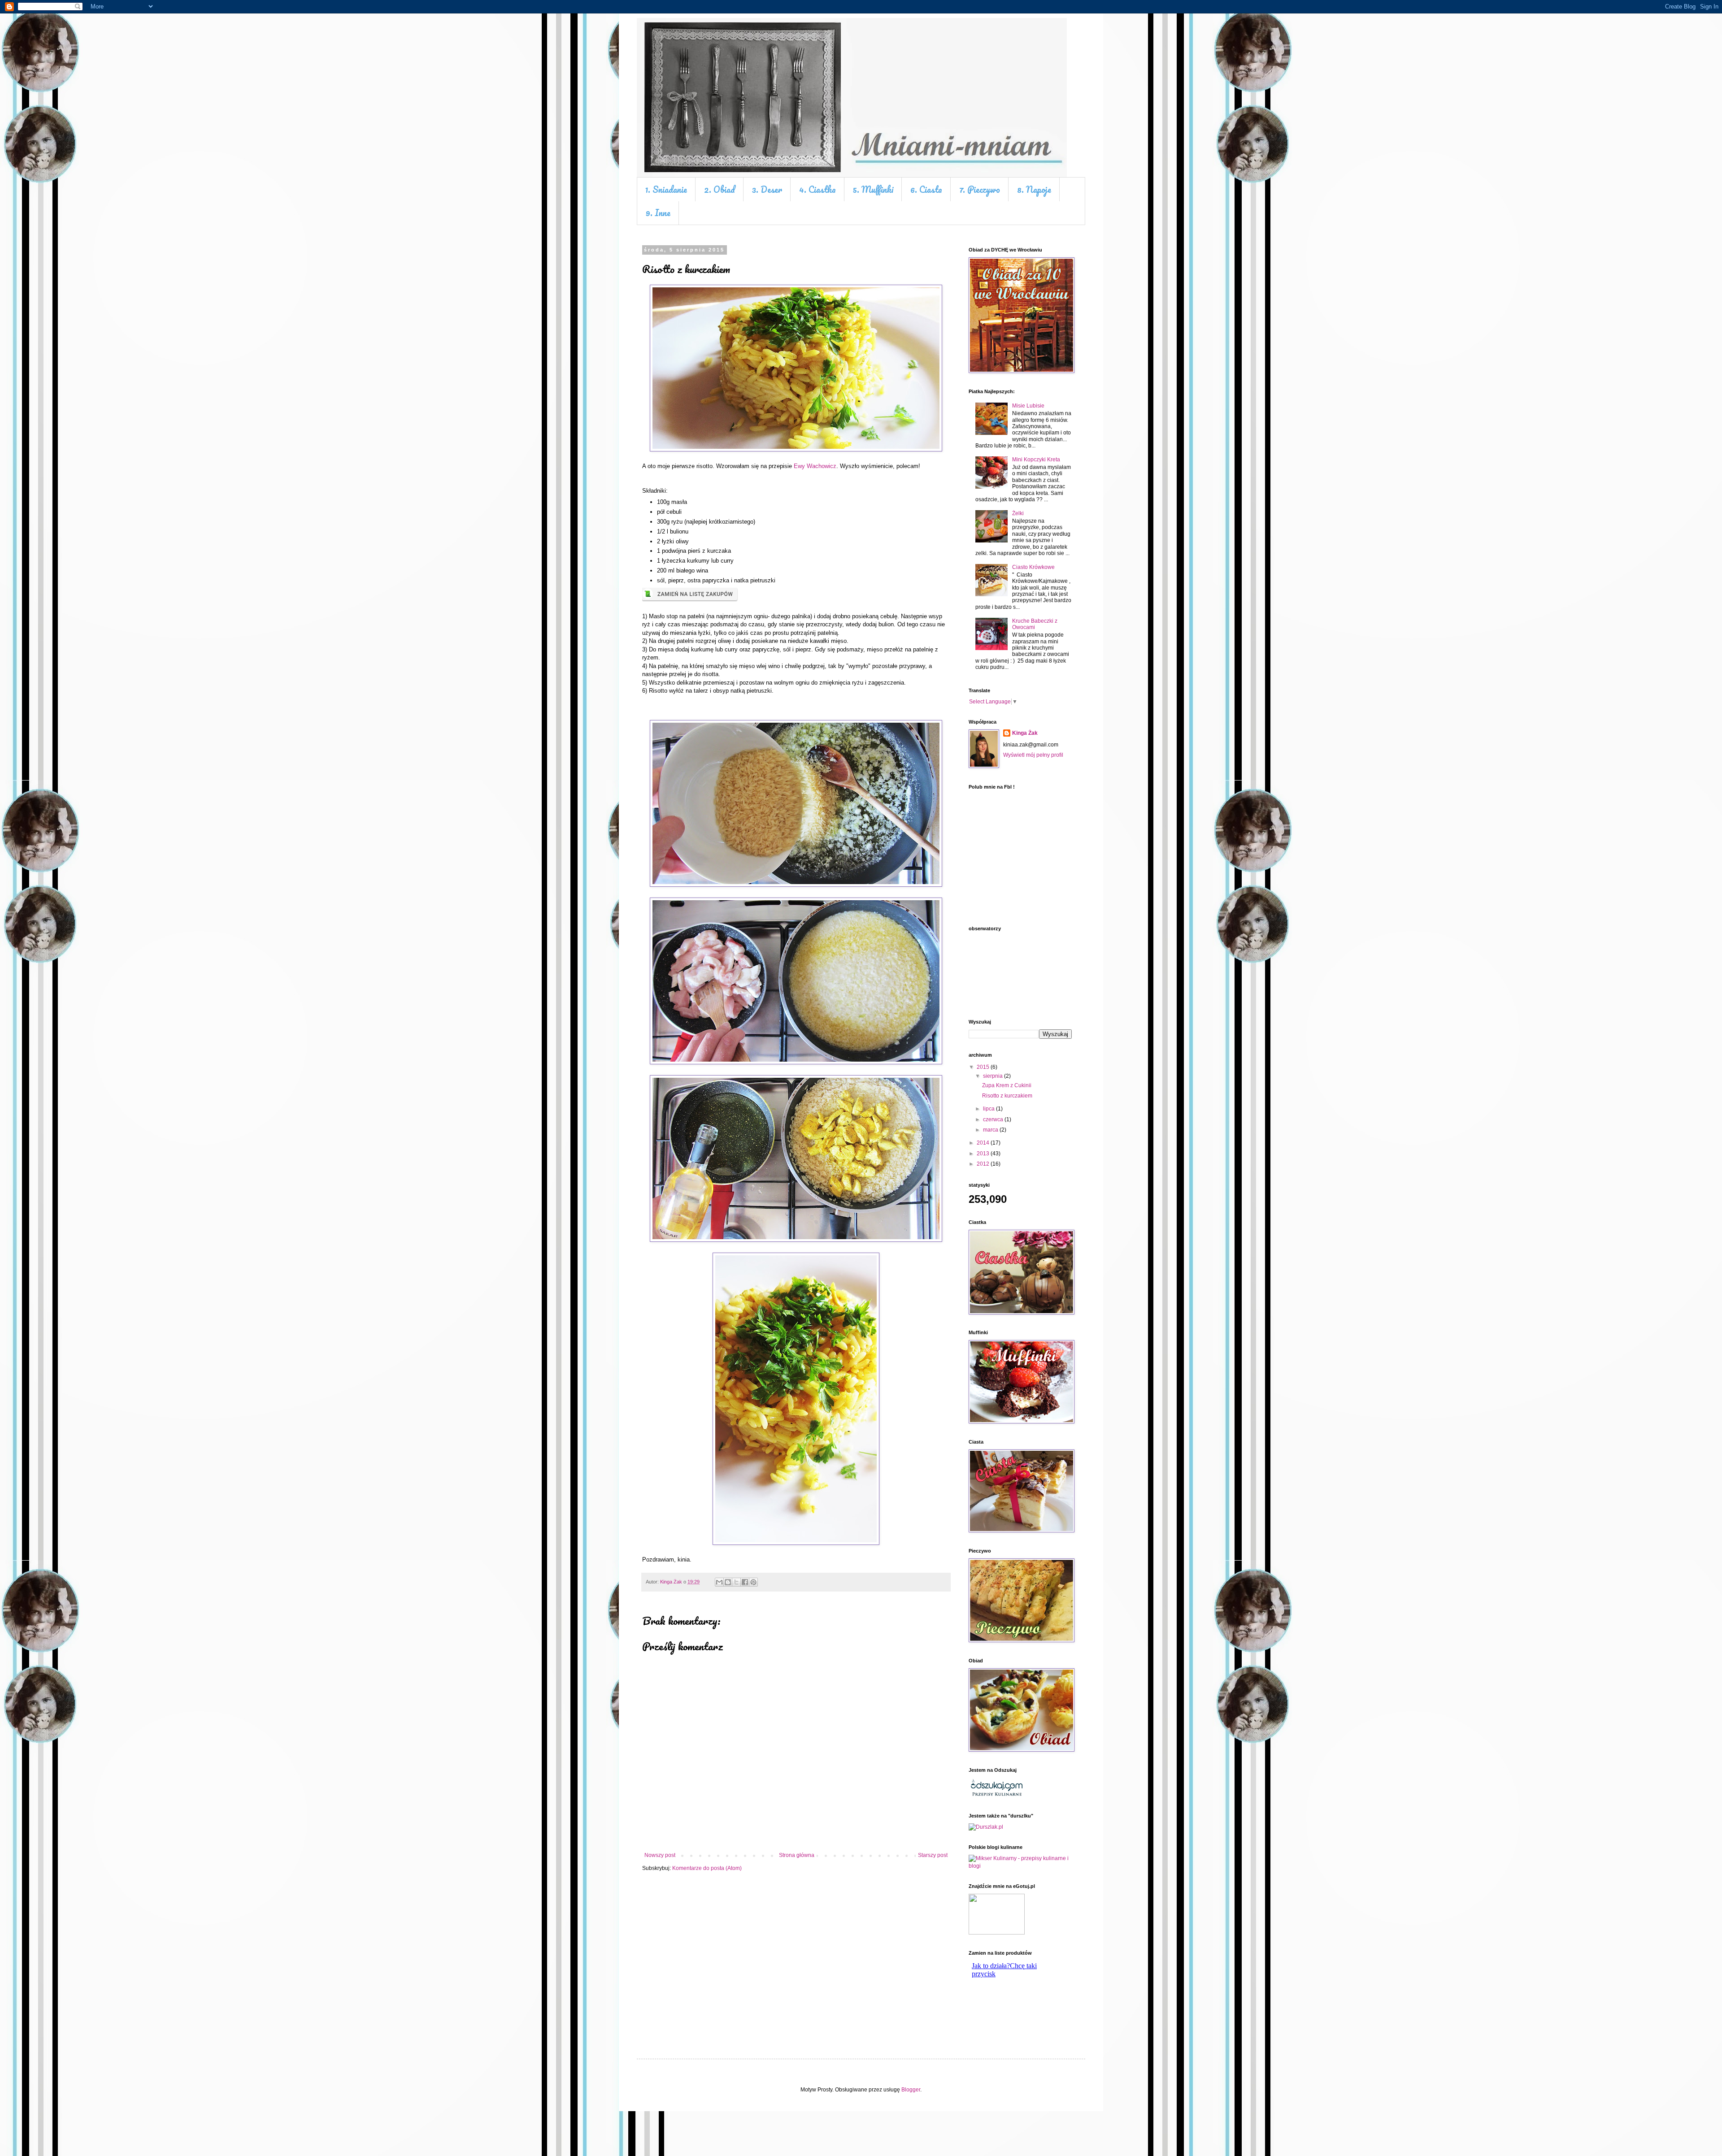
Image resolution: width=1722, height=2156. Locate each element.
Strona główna (797, 1855)
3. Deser (767, 189)
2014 (984, 1143)
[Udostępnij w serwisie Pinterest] (753, 1582)
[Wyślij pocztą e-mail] (719, 1582)
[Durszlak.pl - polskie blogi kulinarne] (986, 1827)
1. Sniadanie (666, 189)
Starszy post (933, 1855)
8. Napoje (1034, 189)
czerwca (994, 1119)
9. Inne (658, 213)
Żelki (1018, 513)
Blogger (911, 2090)
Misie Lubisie (1028, 406)
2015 (984, 1067)
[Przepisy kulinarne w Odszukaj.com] (997, 1796)
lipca (989, 1109)
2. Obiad (720, 189)
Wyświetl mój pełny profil (1033, 755)
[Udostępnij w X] (736, 1582)
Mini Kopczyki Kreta (1036, 460)
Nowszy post (660, 1855)
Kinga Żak (1025, 733)
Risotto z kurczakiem (1007, 1096)
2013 (984, 1154)
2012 (984, 1164)
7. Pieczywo (980, 189)
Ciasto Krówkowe (1033, 567)
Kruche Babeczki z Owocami (1035, 624)
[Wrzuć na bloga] (728, 1582)
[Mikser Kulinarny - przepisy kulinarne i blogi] (1020, 1866)
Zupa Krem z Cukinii (1007, 1085)
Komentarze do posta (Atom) (707, 1868)
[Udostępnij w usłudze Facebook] (745, 1582)
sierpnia (994, 1076)
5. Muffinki (873, 189)
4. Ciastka (818, 189)
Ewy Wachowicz (815, 466)
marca (991, 1130)
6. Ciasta (926, 189)
